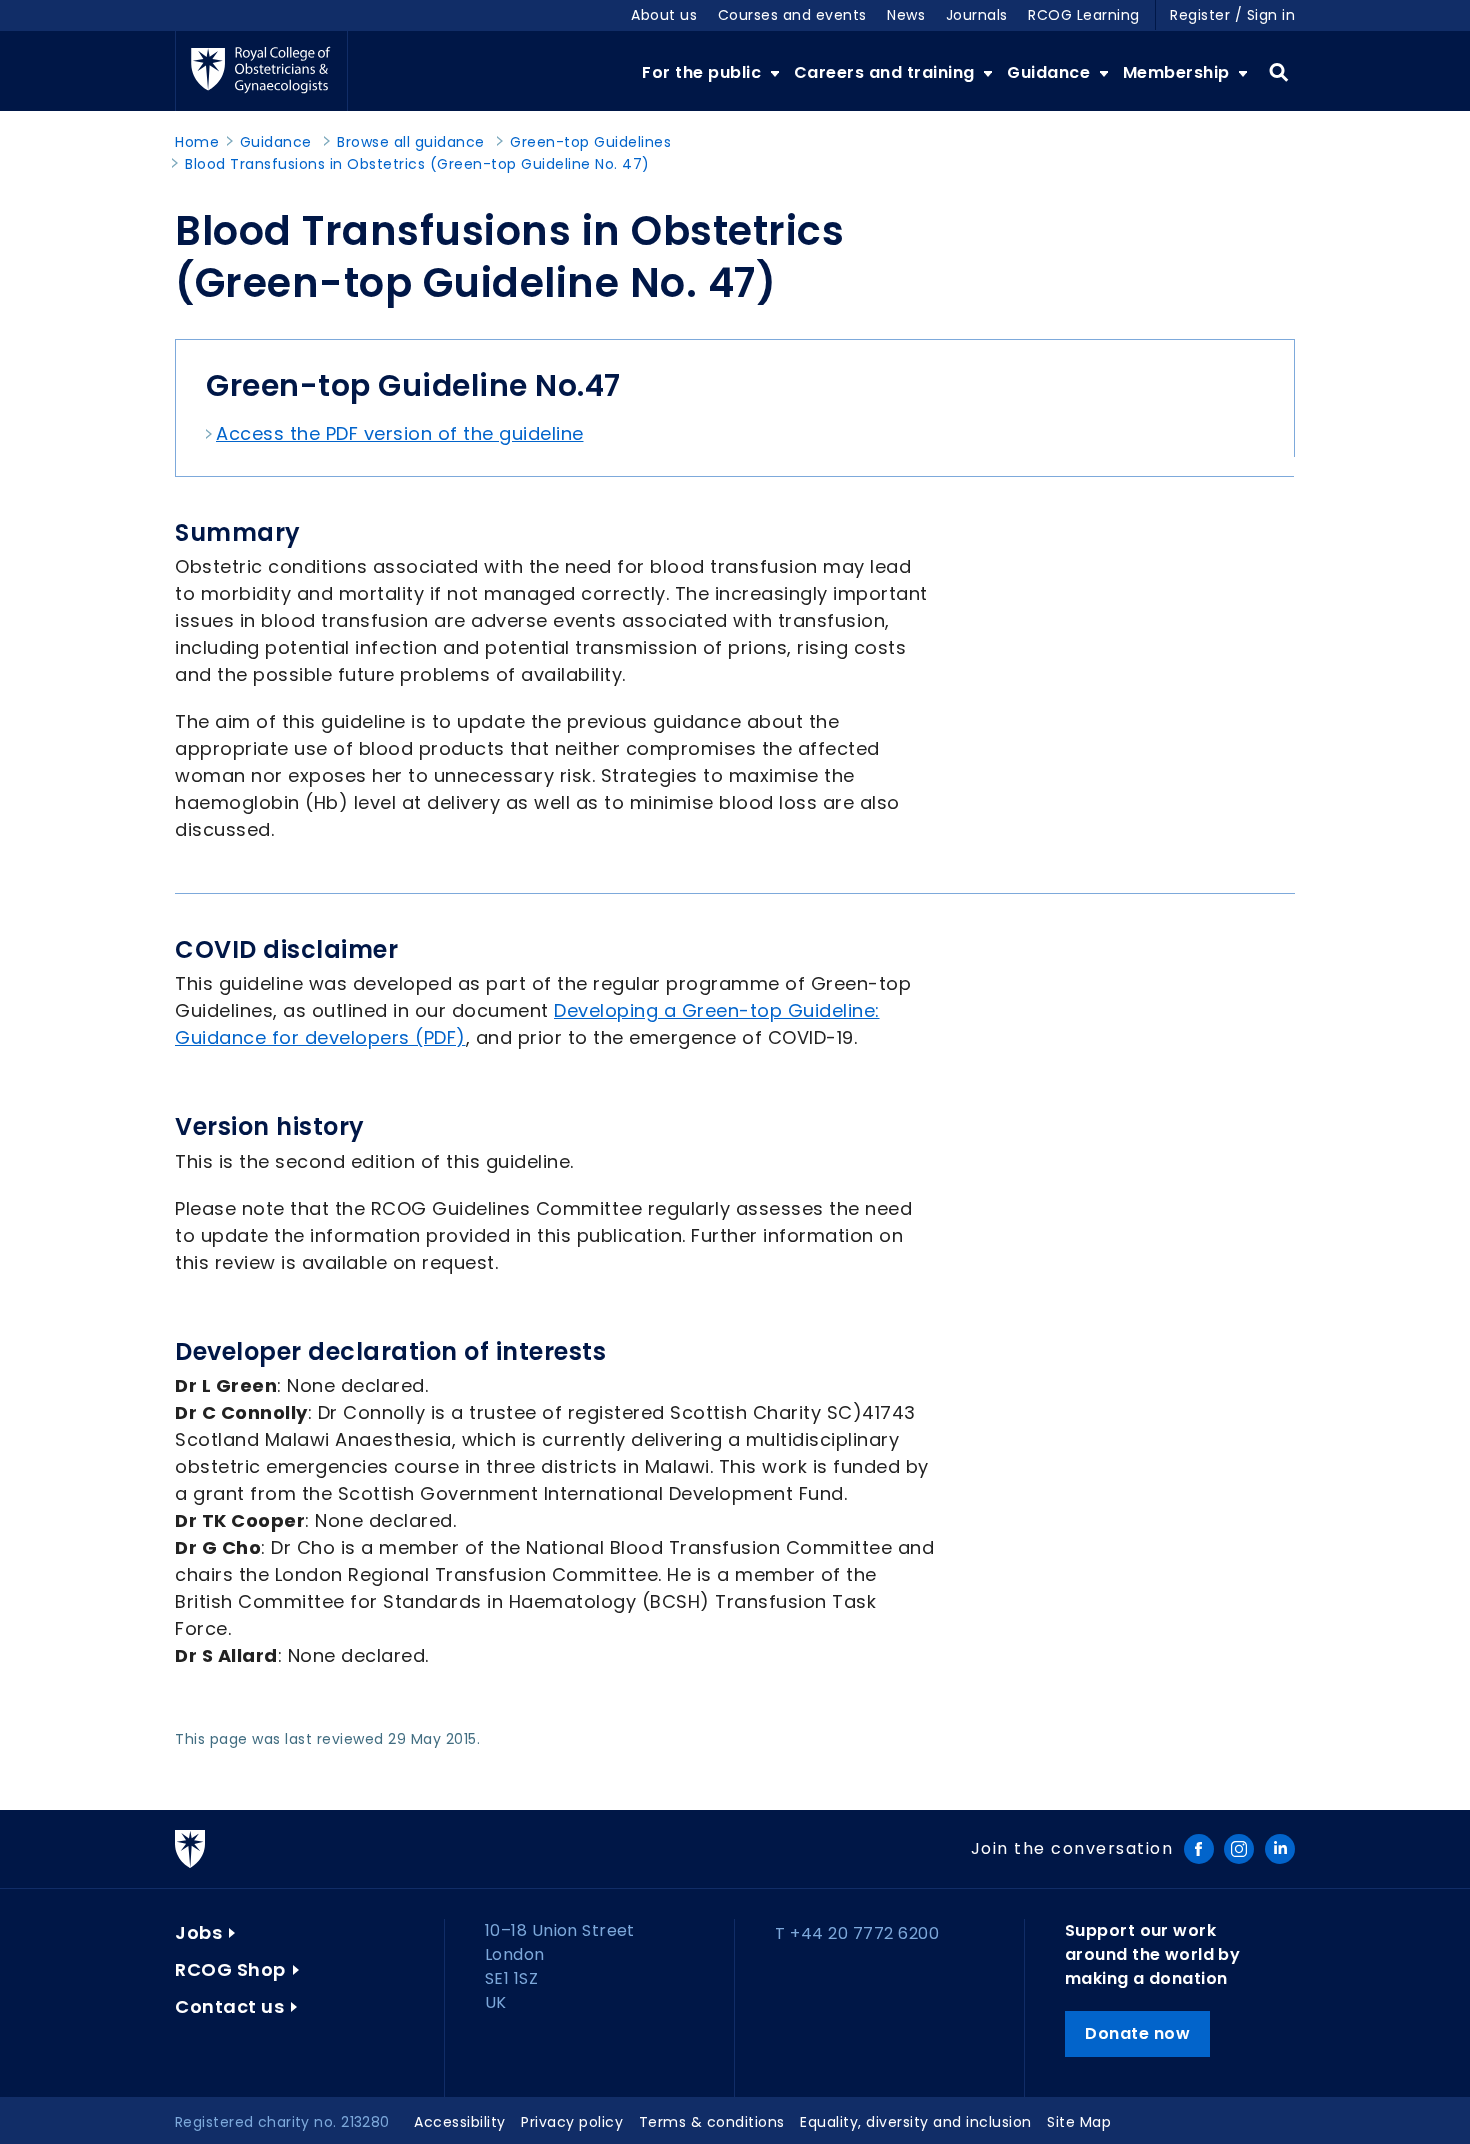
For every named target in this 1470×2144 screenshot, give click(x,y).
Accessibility (460, 2122)
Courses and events (792, 15)
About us (664, 15)
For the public (704, 72)
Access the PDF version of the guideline (400, 433)
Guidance (1051, 72)
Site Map (1079, 2122)
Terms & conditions (712, 2122)
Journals (977, 15)
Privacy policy (572, 2122)
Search (1278, 73)
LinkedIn (1280, 1849)
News (906, 15)
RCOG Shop (230, 1969)
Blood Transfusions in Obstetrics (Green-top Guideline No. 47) (417, 164)
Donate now (1137, 2033)
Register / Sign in (1232, 15)
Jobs (198, 1932)
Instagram (1239, 1849)
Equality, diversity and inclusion (916, 2122)
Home (197, 142)
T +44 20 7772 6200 (857, 1933)
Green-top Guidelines (590, 142)
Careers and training (887, 72)
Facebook (1199, 1849)
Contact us (229, 2006)
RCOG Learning (1084, 15)
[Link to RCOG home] (261, 71)
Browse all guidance (411, 142)
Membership (1179, 72)
